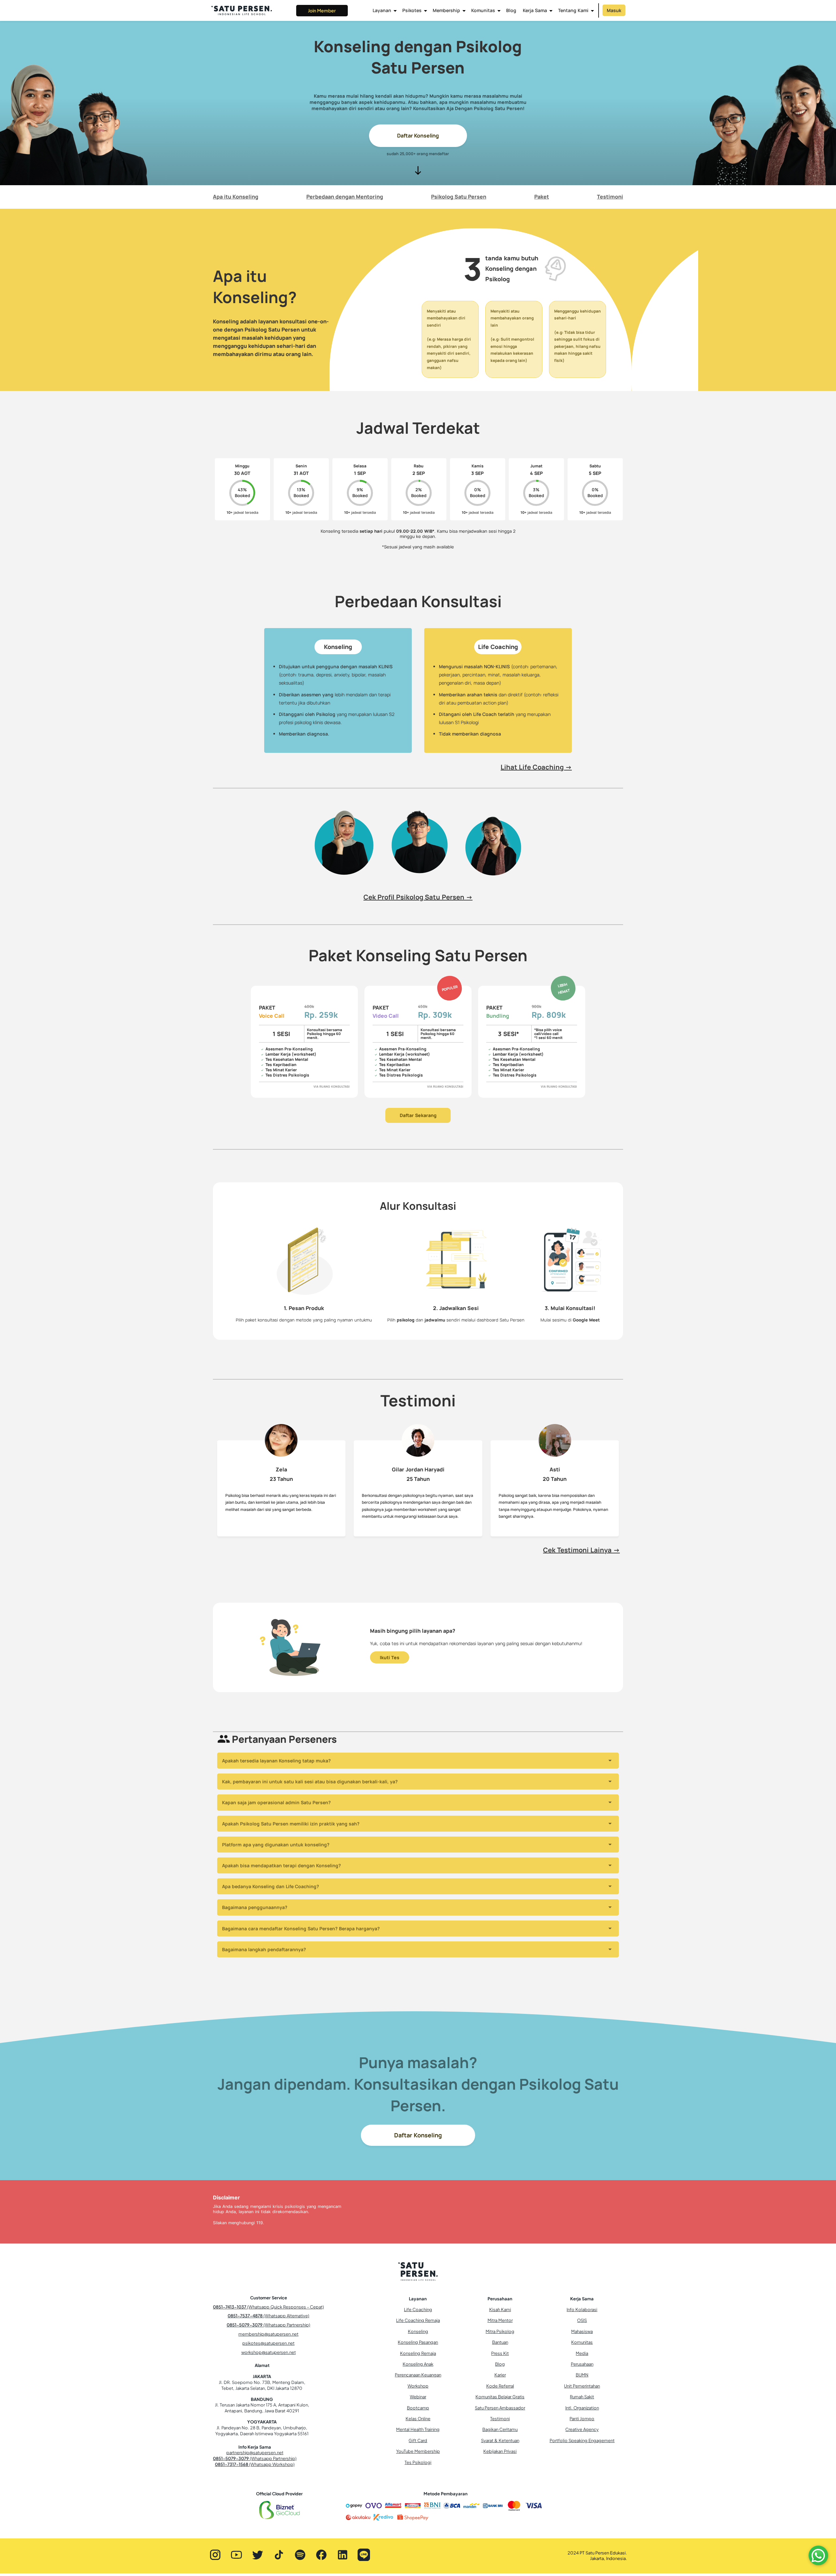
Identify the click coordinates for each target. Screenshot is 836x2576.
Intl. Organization (582, 2408)
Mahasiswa (582, 2331)
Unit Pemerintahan (582, 2386)
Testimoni (500, 2419)
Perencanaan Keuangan (418, 2375)
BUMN (582, 2375)
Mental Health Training (418, 2429)
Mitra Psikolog (500, 2331)
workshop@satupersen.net (269, 2352)
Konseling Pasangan (418, 2342)
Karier (500, 2375)
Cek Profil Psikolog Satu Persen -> (418, 897)
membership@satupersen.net (268, 2334)
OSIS (582, 2320)
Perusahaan (582, 2364)
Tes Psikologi (418, 2462)
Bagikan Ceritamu (500, 2429)
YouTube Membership (418, 2451)
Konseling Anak (418, 2364)
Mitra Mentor (500, 2320)
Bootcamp (418, 2408)
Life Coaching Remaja (418, 2320)
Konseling (418, 2331)
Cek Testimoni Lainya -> (581, 1550)
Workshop (418, 2386)
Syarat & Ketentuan (500, 2440)
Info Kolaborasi (582, 2309)
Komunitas (582, 2342)
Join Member (322, 10)
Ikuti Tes (390, 1657)
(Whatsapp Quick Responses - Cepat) (268, 2307)
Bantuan (500, 2342)
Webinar (418, 2397)
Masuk (614, 10)
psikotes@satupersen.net (268, 2343)
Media (582, 2353)
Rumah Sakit (582, 2397)
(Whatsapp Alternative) (268, 2316)
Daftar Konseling (418, 136)
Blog (511, 10)
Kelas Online (418, 2419)
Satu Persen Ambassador (500, 2408)
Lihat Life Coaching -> (536, 767)
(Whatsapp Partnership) (268, 2325)
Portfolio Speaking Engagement (582, 2440)
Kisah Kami (500, 2309)
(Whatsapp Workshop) (255, 2464)
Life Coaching (418, 2309)
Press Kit (500, 2353)
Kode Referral (500, 2386)
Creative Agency (582, 2429)
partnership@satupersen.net (255, 2453)
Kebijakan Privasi (500, 2451)
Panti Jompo (582, 2419)
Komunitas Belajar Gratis (500, 2397)
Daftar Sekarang (418, 1115)
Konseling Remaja (418, 2353)
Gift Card (418, 2440)
